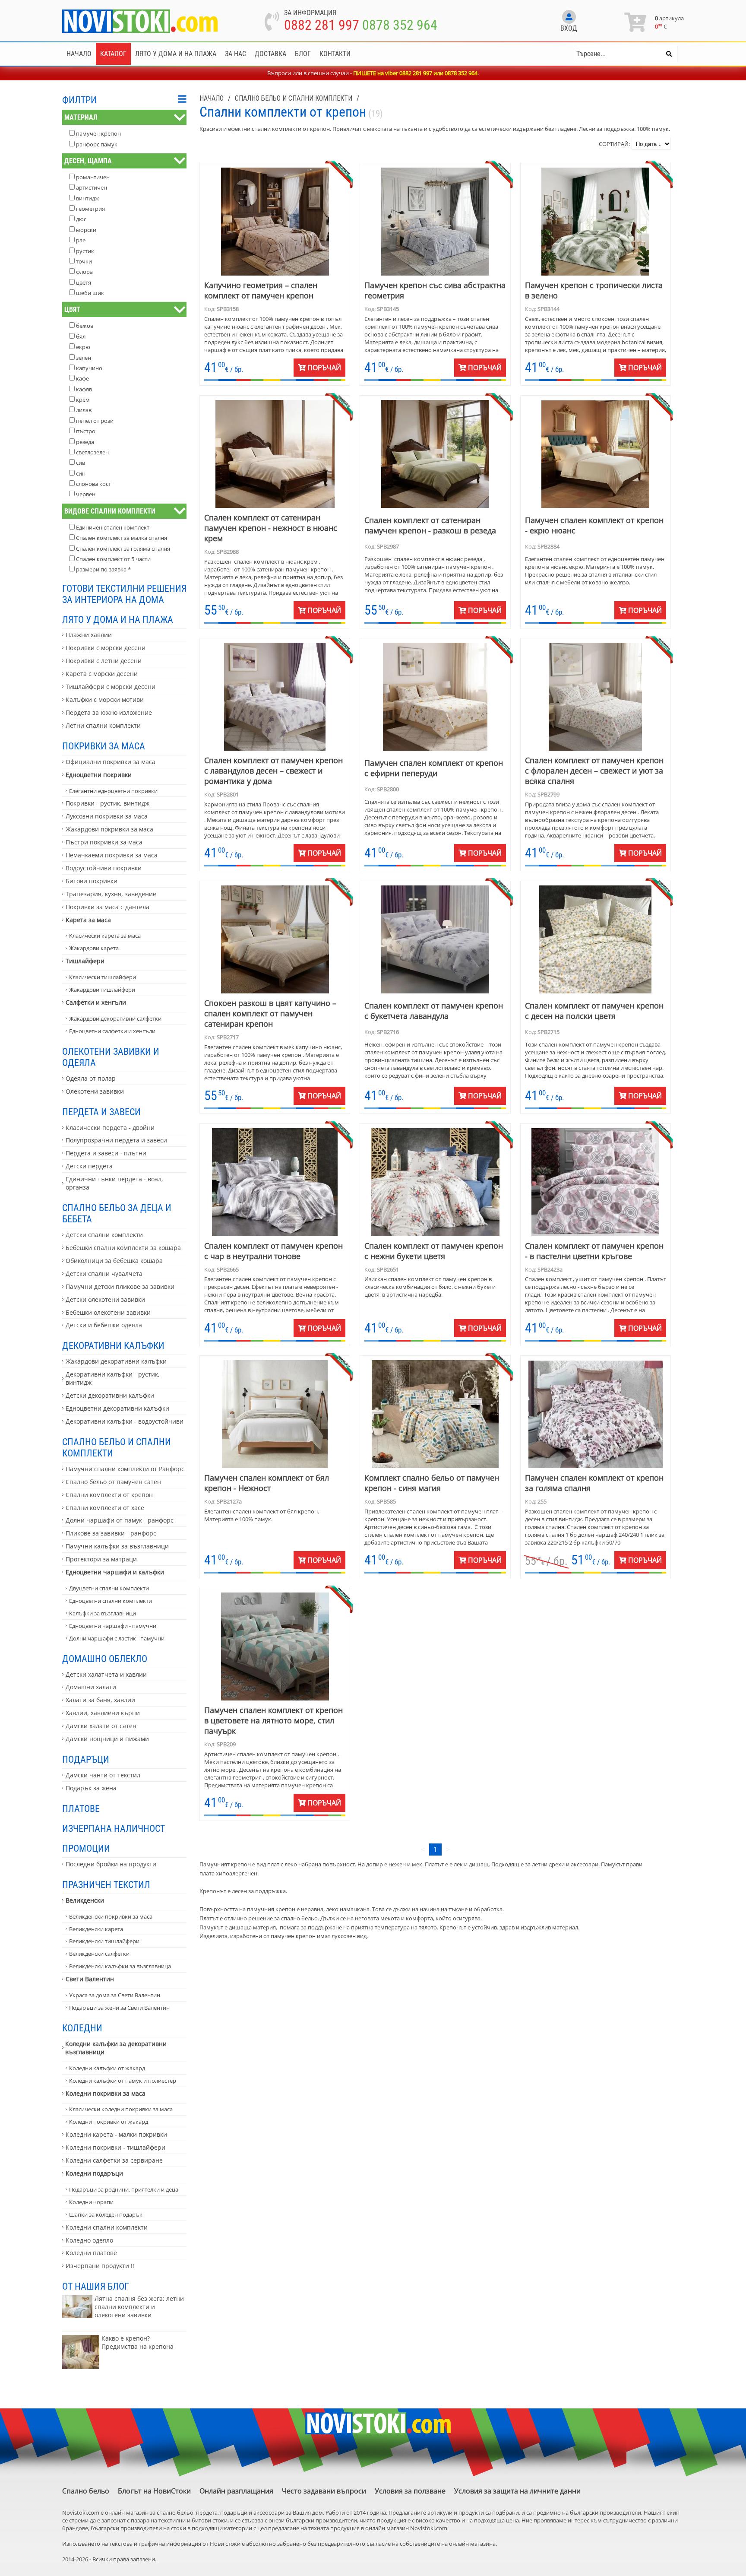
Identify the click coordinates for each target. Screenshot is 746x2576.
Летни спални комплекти (103, 725)
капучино (89, 368)
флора (84, 272)
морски (86, 230)
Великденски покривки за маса (111, 1916)
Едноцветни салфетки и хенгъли (112, 1031)
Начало (79, 54)
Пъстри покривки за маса (104, 842)
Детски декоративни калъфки (110, 1395)
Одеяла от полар (91, 1078)
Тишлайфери (85, 961)
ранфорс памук (97, 144)
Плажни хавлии (89, 635)
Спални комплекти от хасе (105, 1508)
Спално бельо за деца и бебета (117, 1213)
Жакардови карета (94, 948)
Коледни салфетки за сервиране (114, 2160)
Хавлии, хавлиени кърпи (103, 1713)
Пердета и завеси (101, 1112)
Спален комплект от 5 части (113, 559)
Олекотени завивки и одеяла (111, 1057)
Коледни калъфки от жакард (107, 2068)
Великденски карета (96, 1929)
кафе (82, 378)
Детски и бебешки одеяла (104, 1325)
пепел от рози (95, 421)
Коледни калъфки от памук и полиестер (123, 2081)
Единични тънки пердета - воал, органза (114, 1183)
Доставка (270, 54)
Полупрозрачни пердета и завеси (116, 1140)
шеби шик (90, 293)
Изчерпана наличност (114, 1828)
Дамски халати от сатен (101, 1726)
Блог (303, 54)
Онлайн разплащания (236, 2491)
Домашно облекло (105, 1659)
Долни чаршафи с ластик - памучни (117, 1638)
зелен (84, 358)
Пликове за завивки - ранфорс (111, 1533)
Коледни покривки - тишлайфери (115, 2147)
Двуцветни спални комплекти (109, 1588)
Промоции (86, 1848)
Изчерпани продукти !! (100, 2266)
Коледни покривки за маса (106, 2093)
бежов (85, 326)
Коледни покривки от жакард (109, 2122)
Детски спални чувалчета (104, 1274)
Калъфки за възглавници (103, 1613)
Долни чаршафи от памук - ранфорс (120, 1520)
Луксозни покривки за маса (107, 816)
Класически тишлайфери (103, 977)
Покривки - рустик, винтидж (107, 803)
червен (86, 494)
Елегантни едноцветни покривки (113, 791)
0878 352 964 (400, 25)
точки (84, 261)
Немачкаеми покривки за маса (112, 855)
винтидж (88, 198)
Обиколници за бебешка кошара (114, 1261)
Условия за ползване (410, 2491)
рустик (85, 251)
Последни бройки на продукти (111, 1864)
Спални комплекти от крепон (109, 1495)
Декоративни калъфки (113, 1345)
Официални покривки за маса (111, 762)
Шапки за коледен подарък (106, 2214)
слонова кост (93, 484)
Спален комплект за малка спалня (122, 538)
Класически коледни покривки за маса (121, 2109)
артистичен (92, 187)
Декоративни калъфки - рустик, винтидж (113, 1378)
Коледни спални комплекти (107, 2227)
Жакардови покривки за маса (109, 829)
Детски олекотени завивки (105, 1299)
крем (83, 400)
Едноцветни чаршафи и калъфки (115, 1572)
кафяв (84, 389)
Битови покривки (92, 881)
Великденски (85, 1900)
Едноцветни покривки (99, 775)
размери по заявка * (103, 569)
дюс (81, 219)
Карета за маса (88, 920)
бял (81, 336)
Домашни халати (91, 1687)
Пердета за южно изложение (109, 712)
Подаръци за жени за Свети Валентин (119, 2008)
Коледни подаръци (94, 2173)
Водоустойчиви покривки (104, 868)
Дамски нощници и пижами (107, 1739)
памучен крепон (98, 133)
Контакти (335, 54)
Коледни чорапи (91, 2202)
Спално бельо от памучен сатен (113, 1482)
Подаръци (86, 1759)
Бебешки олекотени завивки (108, 1312)
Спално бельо (86, 2491)
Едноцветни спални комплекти (111, 1601)
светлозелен (92, 452)
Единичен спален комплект (113, 527)
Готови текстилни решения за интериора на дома (124, 594)
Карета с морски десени (102, 674)
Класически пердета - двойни (110, 1128)
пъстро (86, 431)
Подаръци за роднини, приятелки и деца (124, 2189)
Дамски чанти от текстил (103, 1775)
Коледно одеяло (89, 2240)
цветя (84, 282)
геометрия (90, 209)
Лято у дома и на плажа (176, 54)
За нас (235, 54)
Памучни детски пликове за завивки (120, 1286)
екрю (83, 347)
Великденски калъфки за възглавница (120, 1966)
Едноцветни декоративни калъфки (117, 1408)
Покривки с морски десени (106, 648)
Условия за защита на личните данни (517, 2491)
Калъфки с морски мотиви (105, 700)
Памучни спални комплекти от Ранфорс (125, 1469)
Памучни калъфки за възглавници (117, 1546)
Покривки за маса (104, 746)
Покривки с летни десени (104, 661)
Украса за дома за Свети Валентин (115, 1995)
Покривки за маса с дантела (107, 907)
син (81, 473)
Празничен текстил (106, 1884)
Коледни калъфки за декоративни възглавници (116, 2048)
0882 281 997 (322, 25)
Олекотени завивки (95, 1091)
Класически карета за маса (105, 936)
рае (81, 240)
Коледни (82, 2028)
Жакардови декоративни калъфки (116, 1361)
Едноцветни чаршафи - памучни (113, 1626)
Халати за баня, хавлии (100, 1700)
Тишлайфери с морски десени (111, 687)
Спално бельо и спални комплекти (117, 1447)
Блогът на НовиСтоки (154, 2491)
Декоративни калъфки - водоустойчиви (125, 1421)
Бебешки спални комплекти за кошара (123, 1248)
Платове (81, 1808)
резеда (85, 442)
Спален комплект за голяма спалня (123, 549)
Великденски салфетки (99, 1954)
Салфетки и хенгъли (96, 1002)
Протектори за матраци (101, 1559)
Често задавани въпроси (324, 2491)
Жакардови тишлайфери (102, 990)
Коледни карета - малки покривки (116, 2134)
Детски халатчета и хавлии (106, 1674)
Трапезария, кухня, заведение (111, 894)
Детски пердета (89, 1166)
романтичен (93, 177)
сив (81, 463)
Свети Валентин (90, 1979)
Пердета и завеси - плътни (106, 1153)
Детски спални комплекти (104, 1235)
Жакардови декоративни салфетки (115, 1018)
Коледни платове (91, 2253)
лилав (84, 410)
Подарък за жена (91, 1788)
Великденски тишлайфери (104, 1941)
